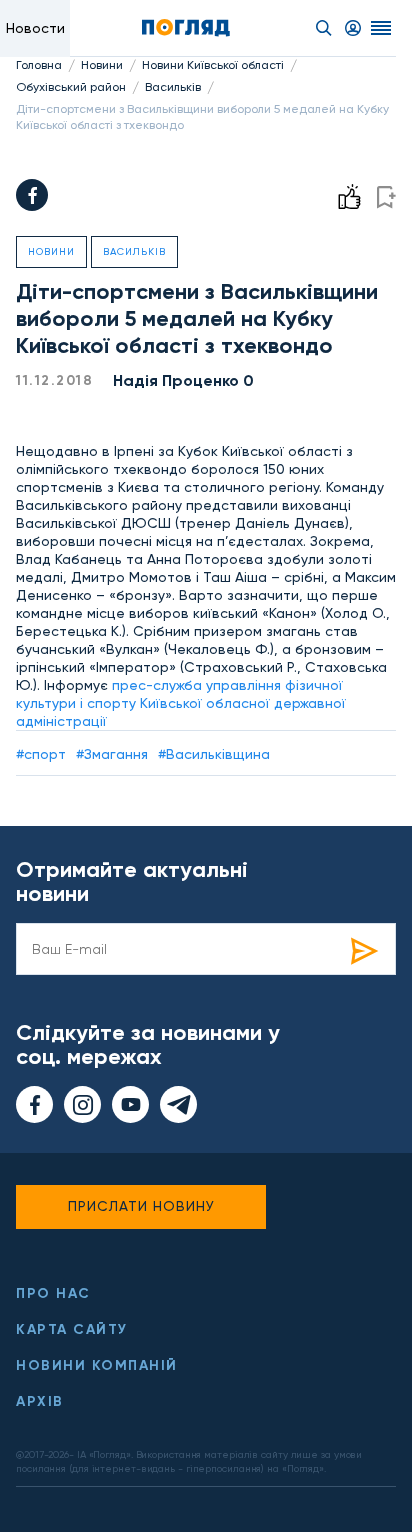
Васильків (173, 87)
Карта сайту (72, 1329)
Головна (39, 65)
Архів (40, 1401)
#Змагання (112, 754)
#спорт (41, 754)
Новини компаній (97, 1365)
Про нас (53, 1293)
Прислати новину (141, 1206)
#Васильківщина (214, 754)
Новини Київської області (213, 65)
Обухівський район (71, 87)
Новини (102, 65)
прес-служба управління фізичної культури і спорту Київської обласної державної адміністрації (181, 703)
